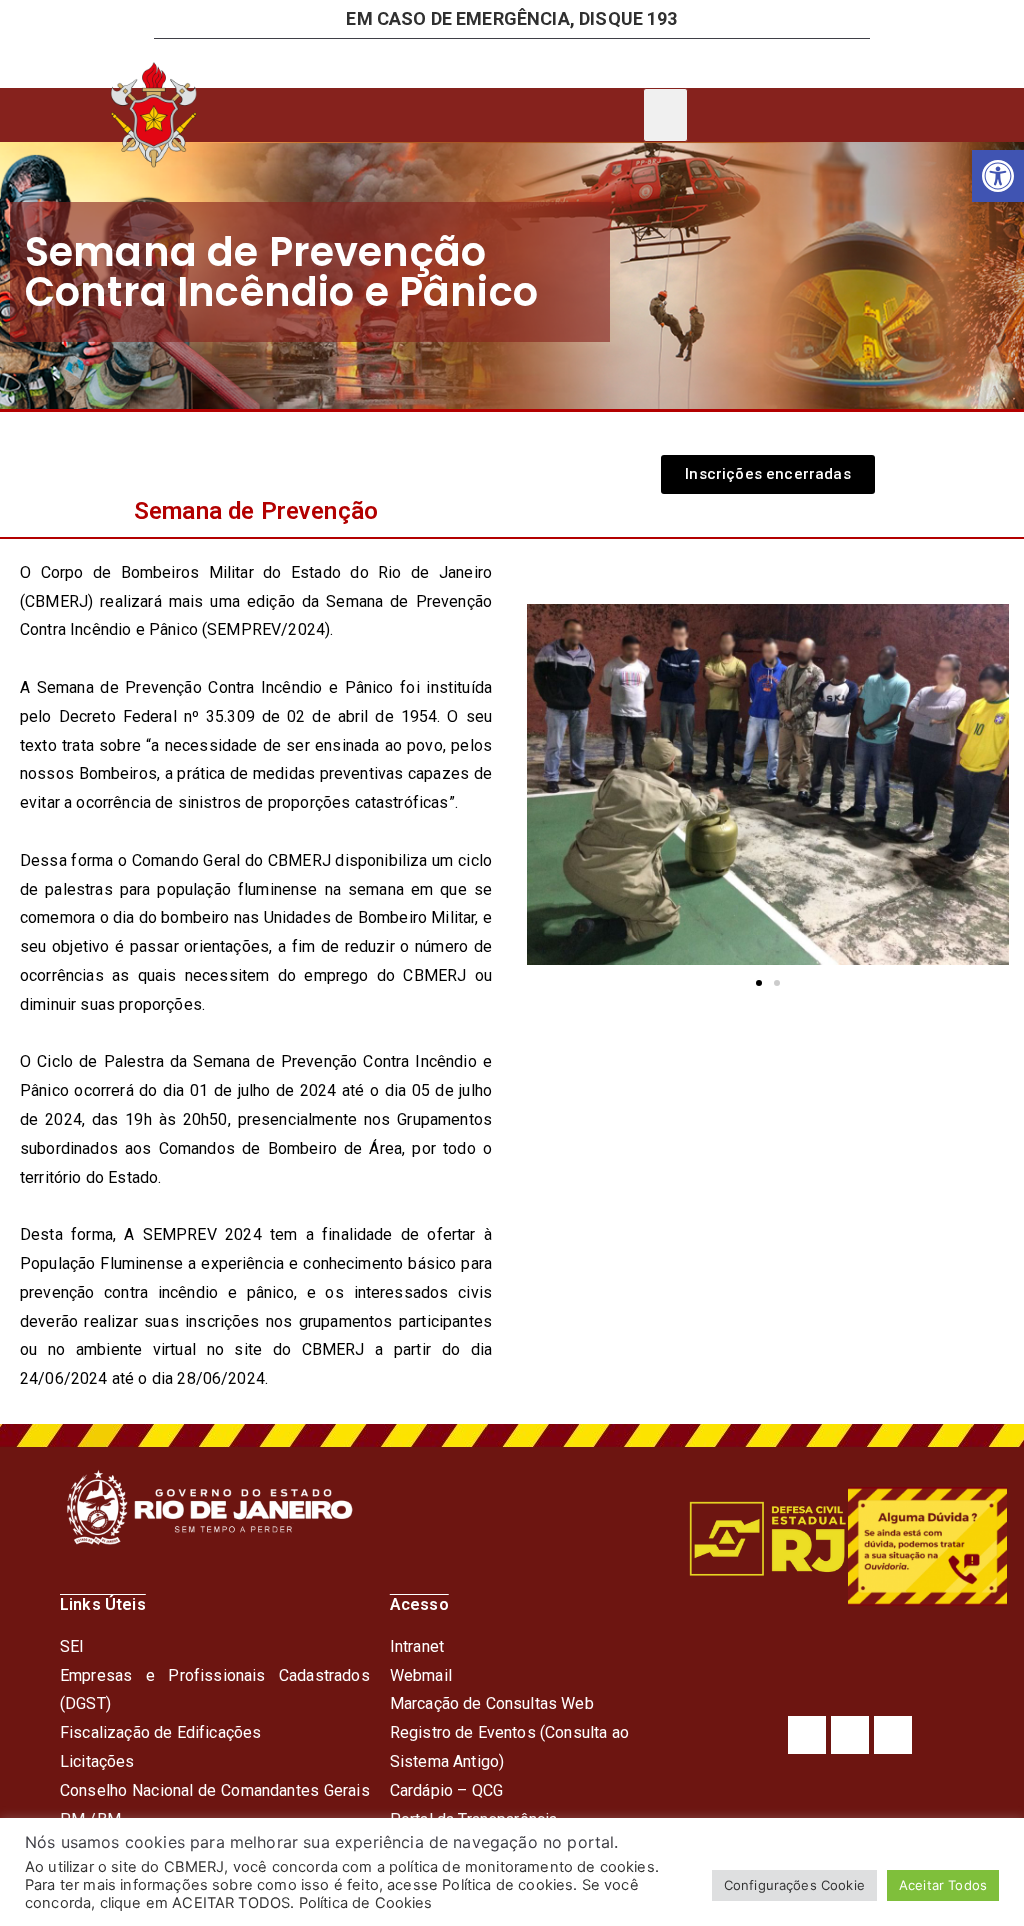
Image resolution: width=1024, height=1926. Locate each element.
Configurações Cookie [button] (794, 1885)
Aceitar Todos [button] (943, 1885)
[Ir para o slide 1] (759, 983)
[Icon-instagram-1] (616, 63)
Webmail (421, 1675)
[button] (998, 176)
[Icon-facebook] (540, 63)
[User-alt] (388, 63)
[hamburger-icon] (665, 115)
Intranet (417, 1646)
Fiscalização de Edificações (160, 1732)
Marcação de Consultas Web (492, 1703)
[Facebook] (807, 1735)
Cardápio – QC (441, 1790)
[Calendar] (464, 63)
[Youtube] (893, 1735)
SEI (72, 1646)
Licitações (97, 1761)
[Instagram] (850, 1735)
